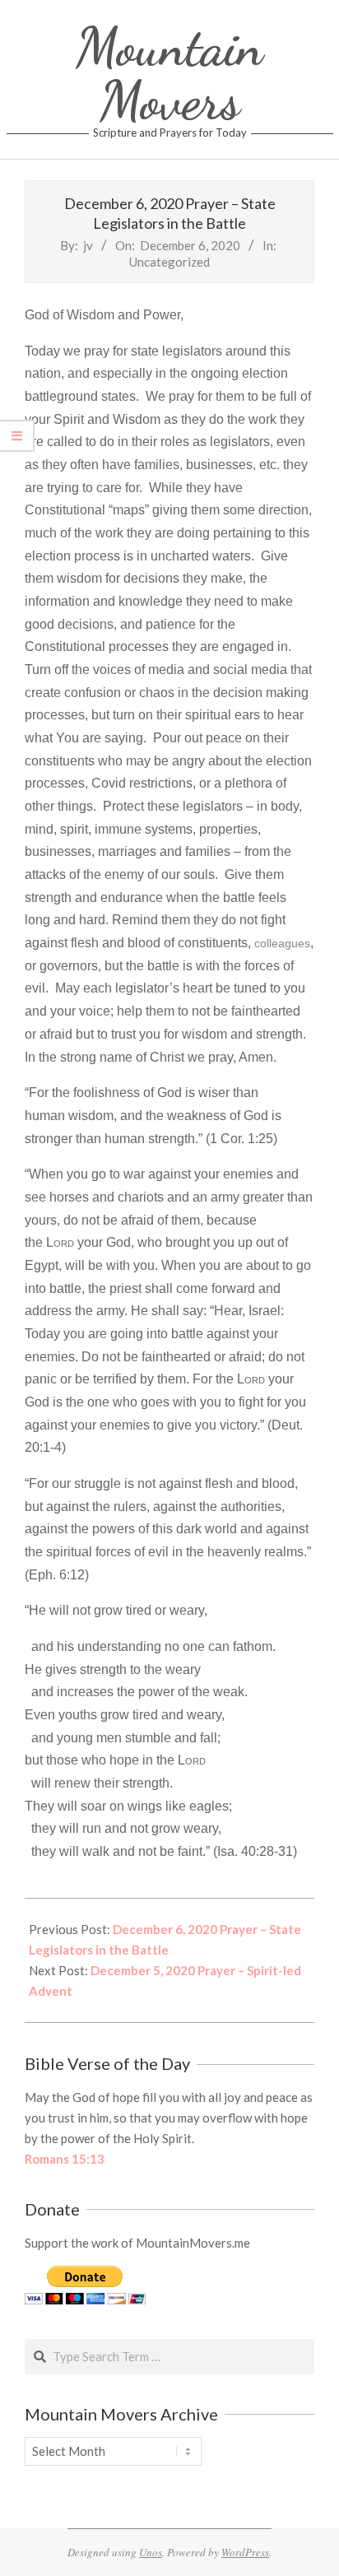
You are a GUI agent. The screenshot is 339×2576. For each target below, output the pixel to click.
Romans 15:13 (65, 2159)
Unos (151, 2552)
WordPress (245, 2552)
